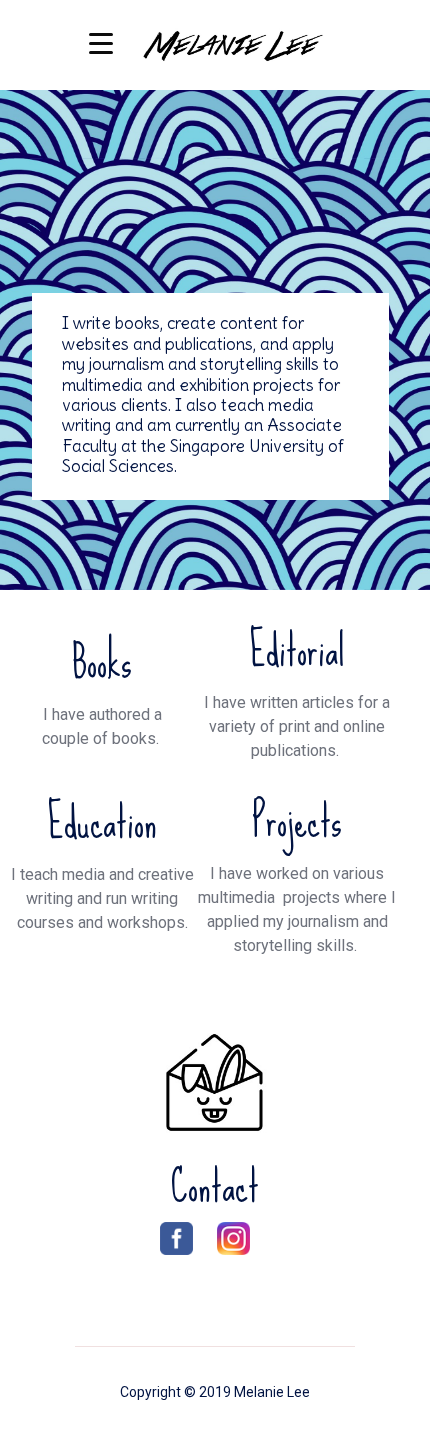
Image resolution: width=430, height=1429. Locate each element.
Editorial (297, 650)
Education (102, 822)
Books (102, 662)
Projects (297, 821)
